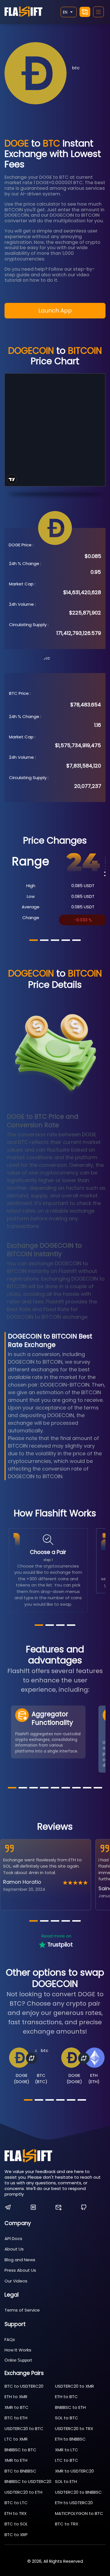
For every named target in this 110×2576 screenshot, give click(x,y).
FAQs (10, 2339)
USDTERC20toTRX (74, 2429)
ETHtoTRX (16, 2513)
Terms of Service (22, 2310)
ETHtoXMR (16, 2397)
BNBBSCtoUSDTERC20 (28, 2481)
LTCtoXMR (16, 2439)
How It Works (18, 2350)
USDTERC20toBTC (24, 2429)
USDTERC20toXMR (74, 2386)
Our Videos (16, 2281)
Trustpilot (60, 1945)
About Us (14, 2249)
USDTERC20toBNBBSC (78, 2492)
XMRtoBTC (16, 2407)
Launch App (55, 311)
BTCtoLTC (16, 2503)
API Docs (13, 2238)
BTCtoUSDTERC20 (24, 2386)
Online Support (18, 2360)
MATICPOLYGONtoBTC (79, 2513)
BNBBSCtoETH (70, 2407)
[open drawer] (98, 12)
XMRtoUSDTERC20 (74, 2471)
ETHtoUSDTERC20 (74, 2503)
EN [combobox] (65, 12)
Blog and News (20, 2260)
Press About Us (20, 2270)
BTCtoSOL (16, 2524)
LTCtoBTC (67, 2460)
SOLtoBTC (67, 2418)
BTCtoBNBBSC (20, 2471)
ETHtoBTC (66, 2397)
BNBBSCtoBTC (20, 2450)
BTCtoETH (16, 2418)
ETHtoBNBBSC (70, 2439)
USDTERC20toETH (23, 2492)
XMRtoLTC (67, 2450)
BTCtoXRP (16, 2535)
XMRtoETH (16, 2460)
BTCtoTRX (67, 2524)
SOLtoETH (66, 2481)
